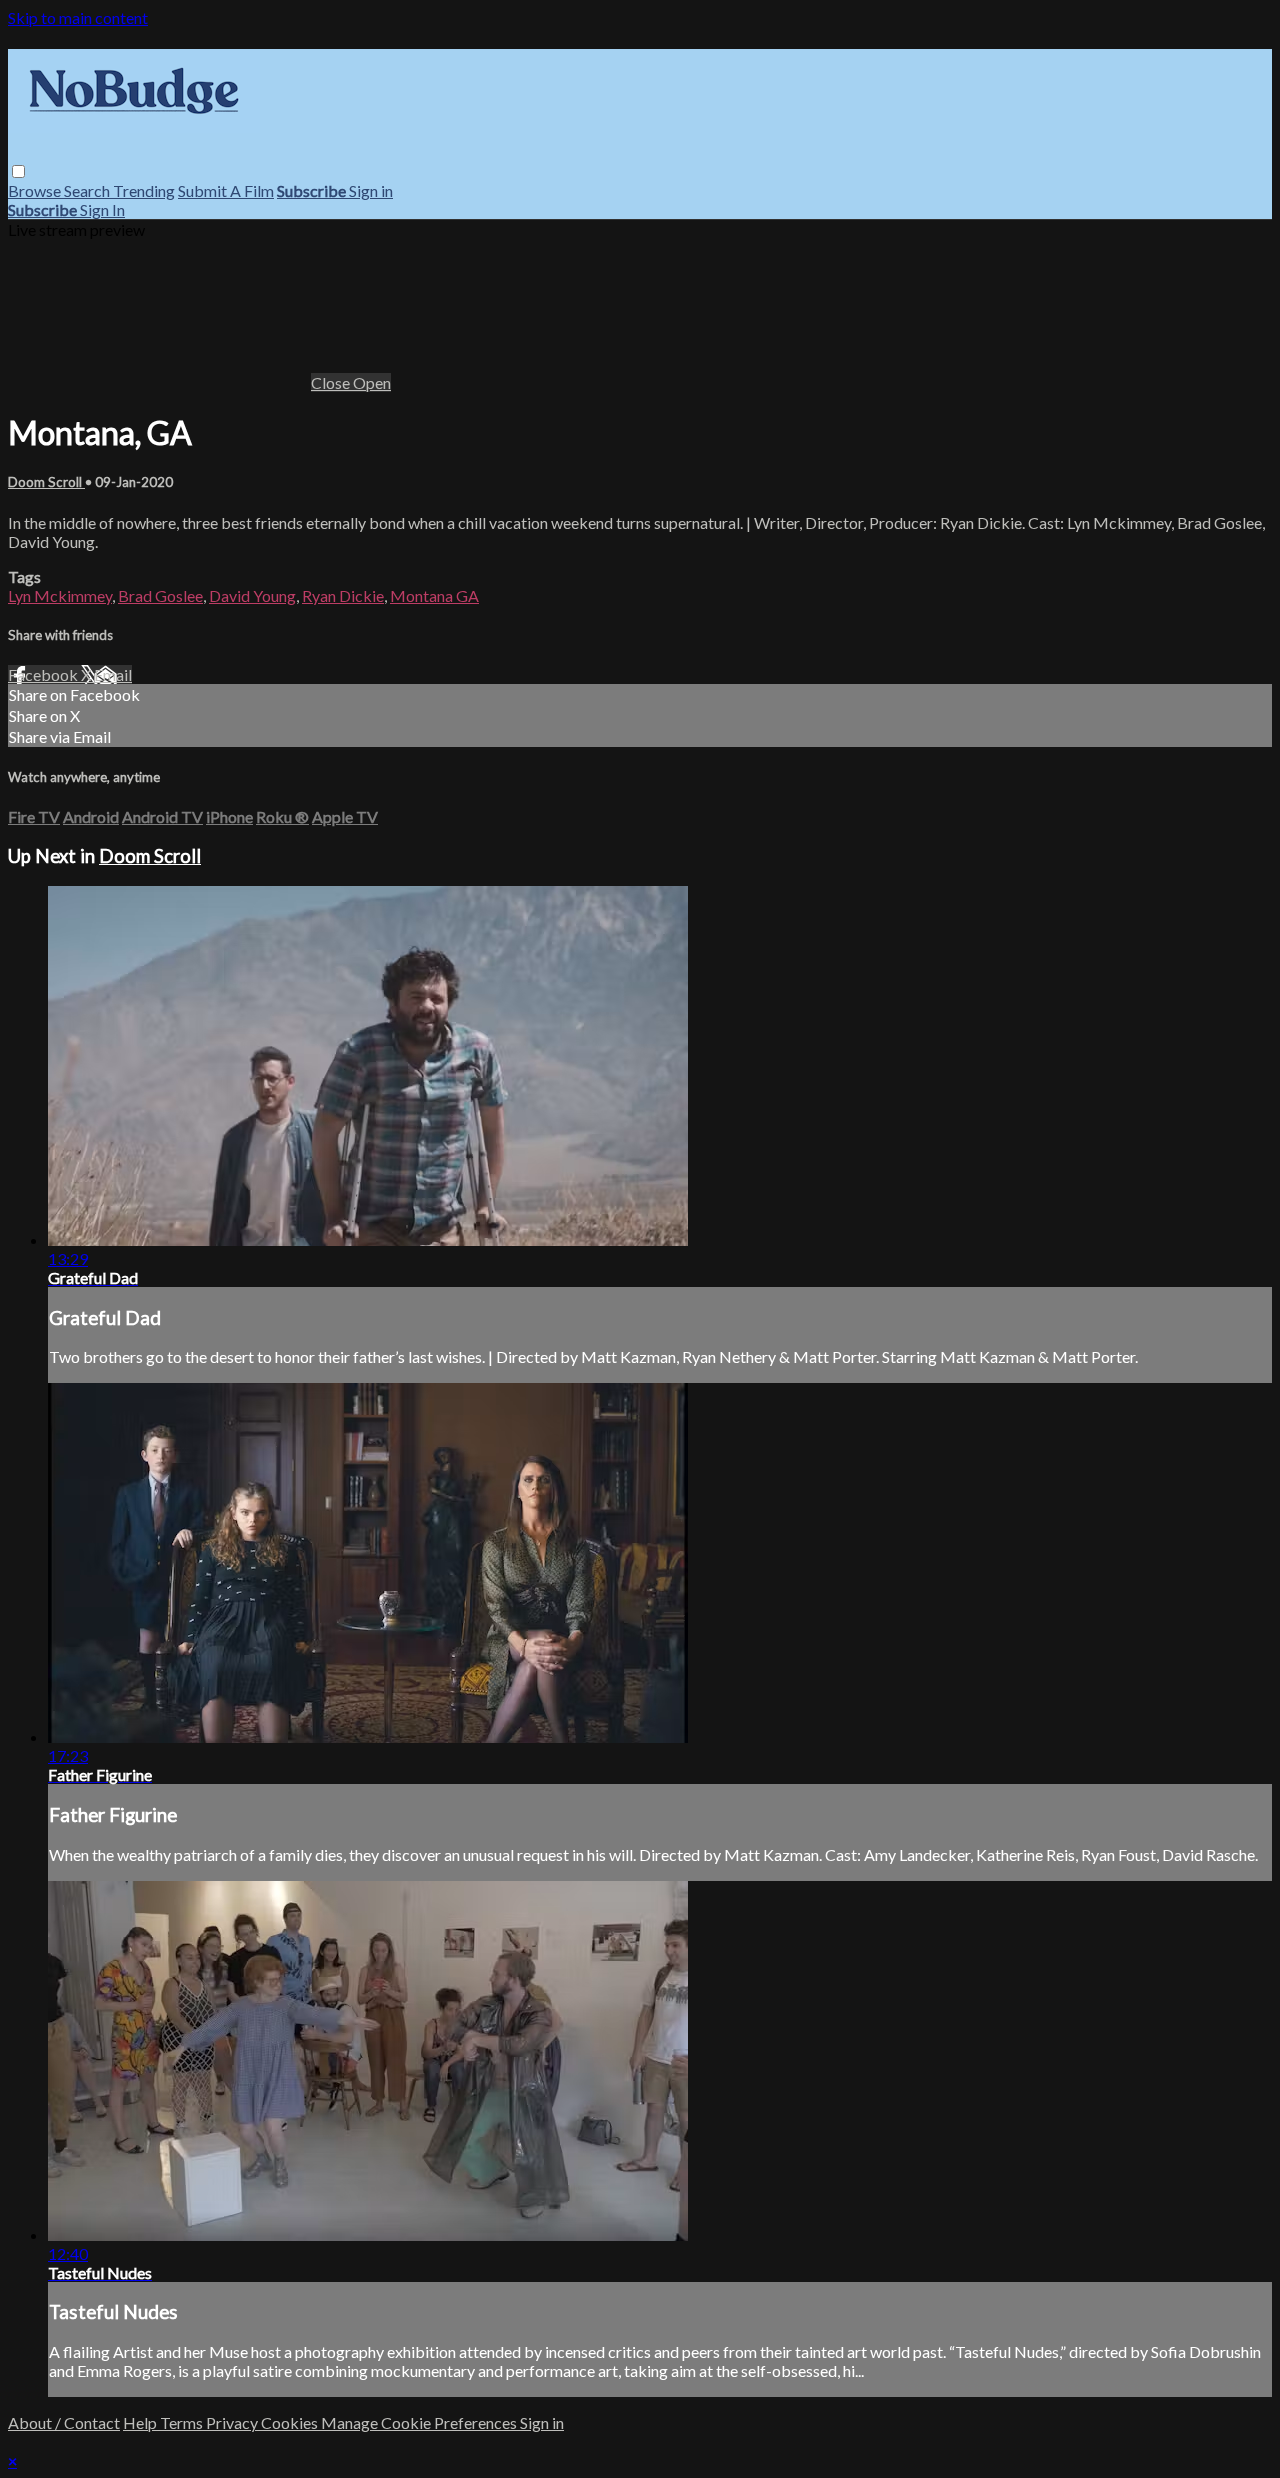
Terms (183, 2422)
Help (141, 2422)
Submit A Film (226, 190)
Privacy (233, 2422)
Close (332, 382)
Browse (36, 190)
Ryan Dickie (343, 595)
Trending (144, 190)
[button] (18, 171)
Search (88, 190)
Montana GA (434, 595)
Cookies (291, 2422)
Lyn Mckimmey (60, 595)
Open (372, 382)
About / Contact (64, 2422)
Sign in (371, 190)
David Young (252, 595)
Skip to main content (78, 17)
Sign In (102, 209)
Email (113, 674)
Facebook (44, 674)
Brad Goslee (160, 595)
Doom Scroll (46, 482)
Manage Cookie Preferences (420, 2422)
